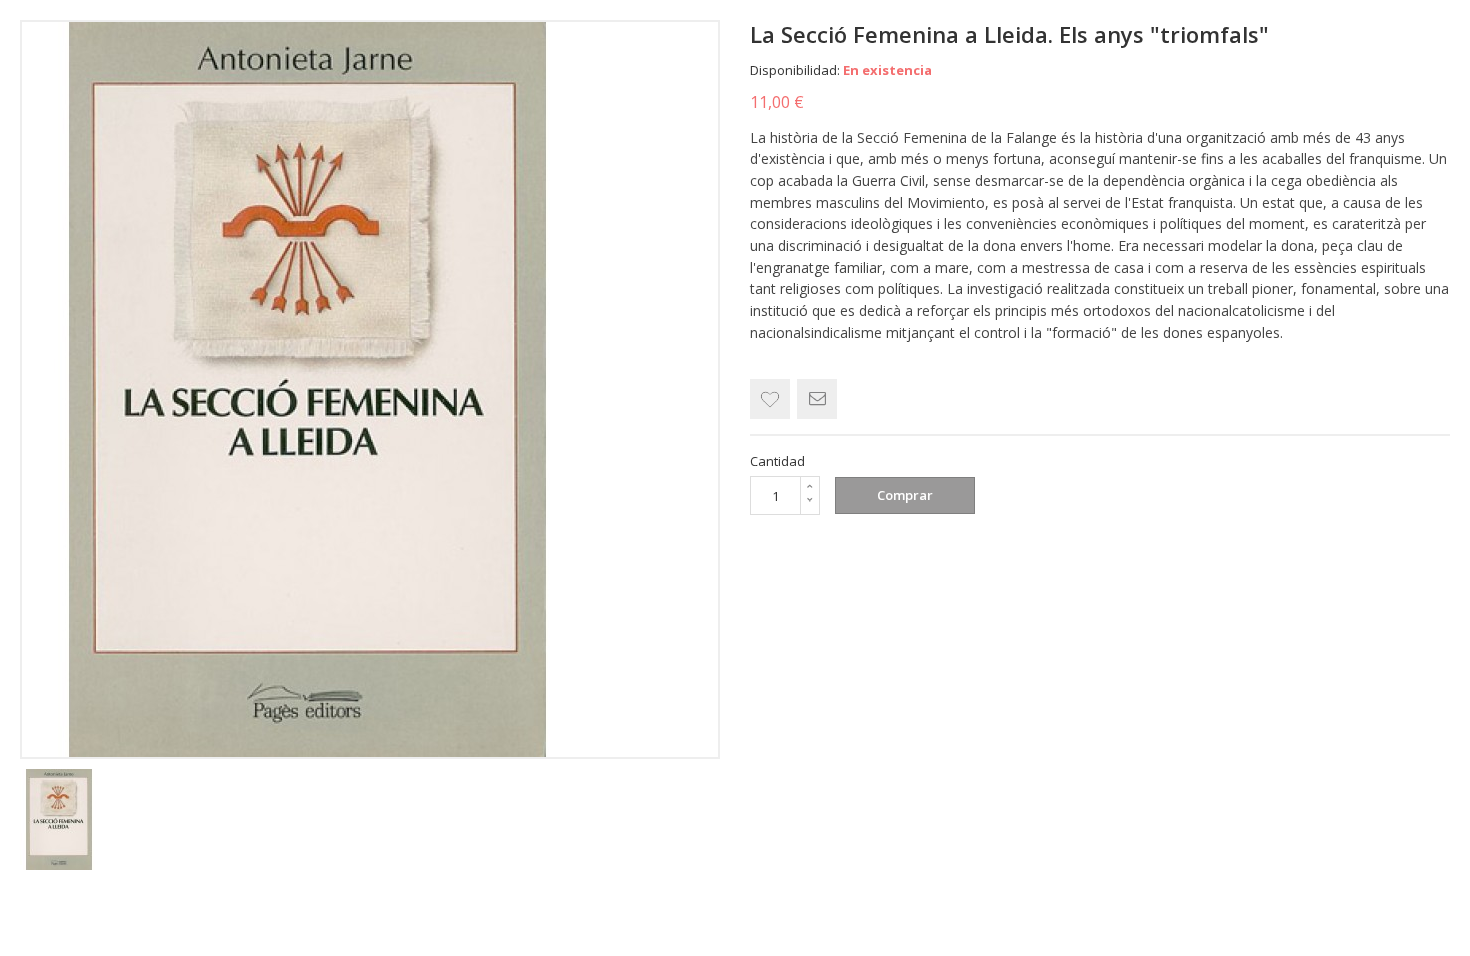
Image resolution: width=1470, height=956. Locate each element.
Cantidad (777, 461)
